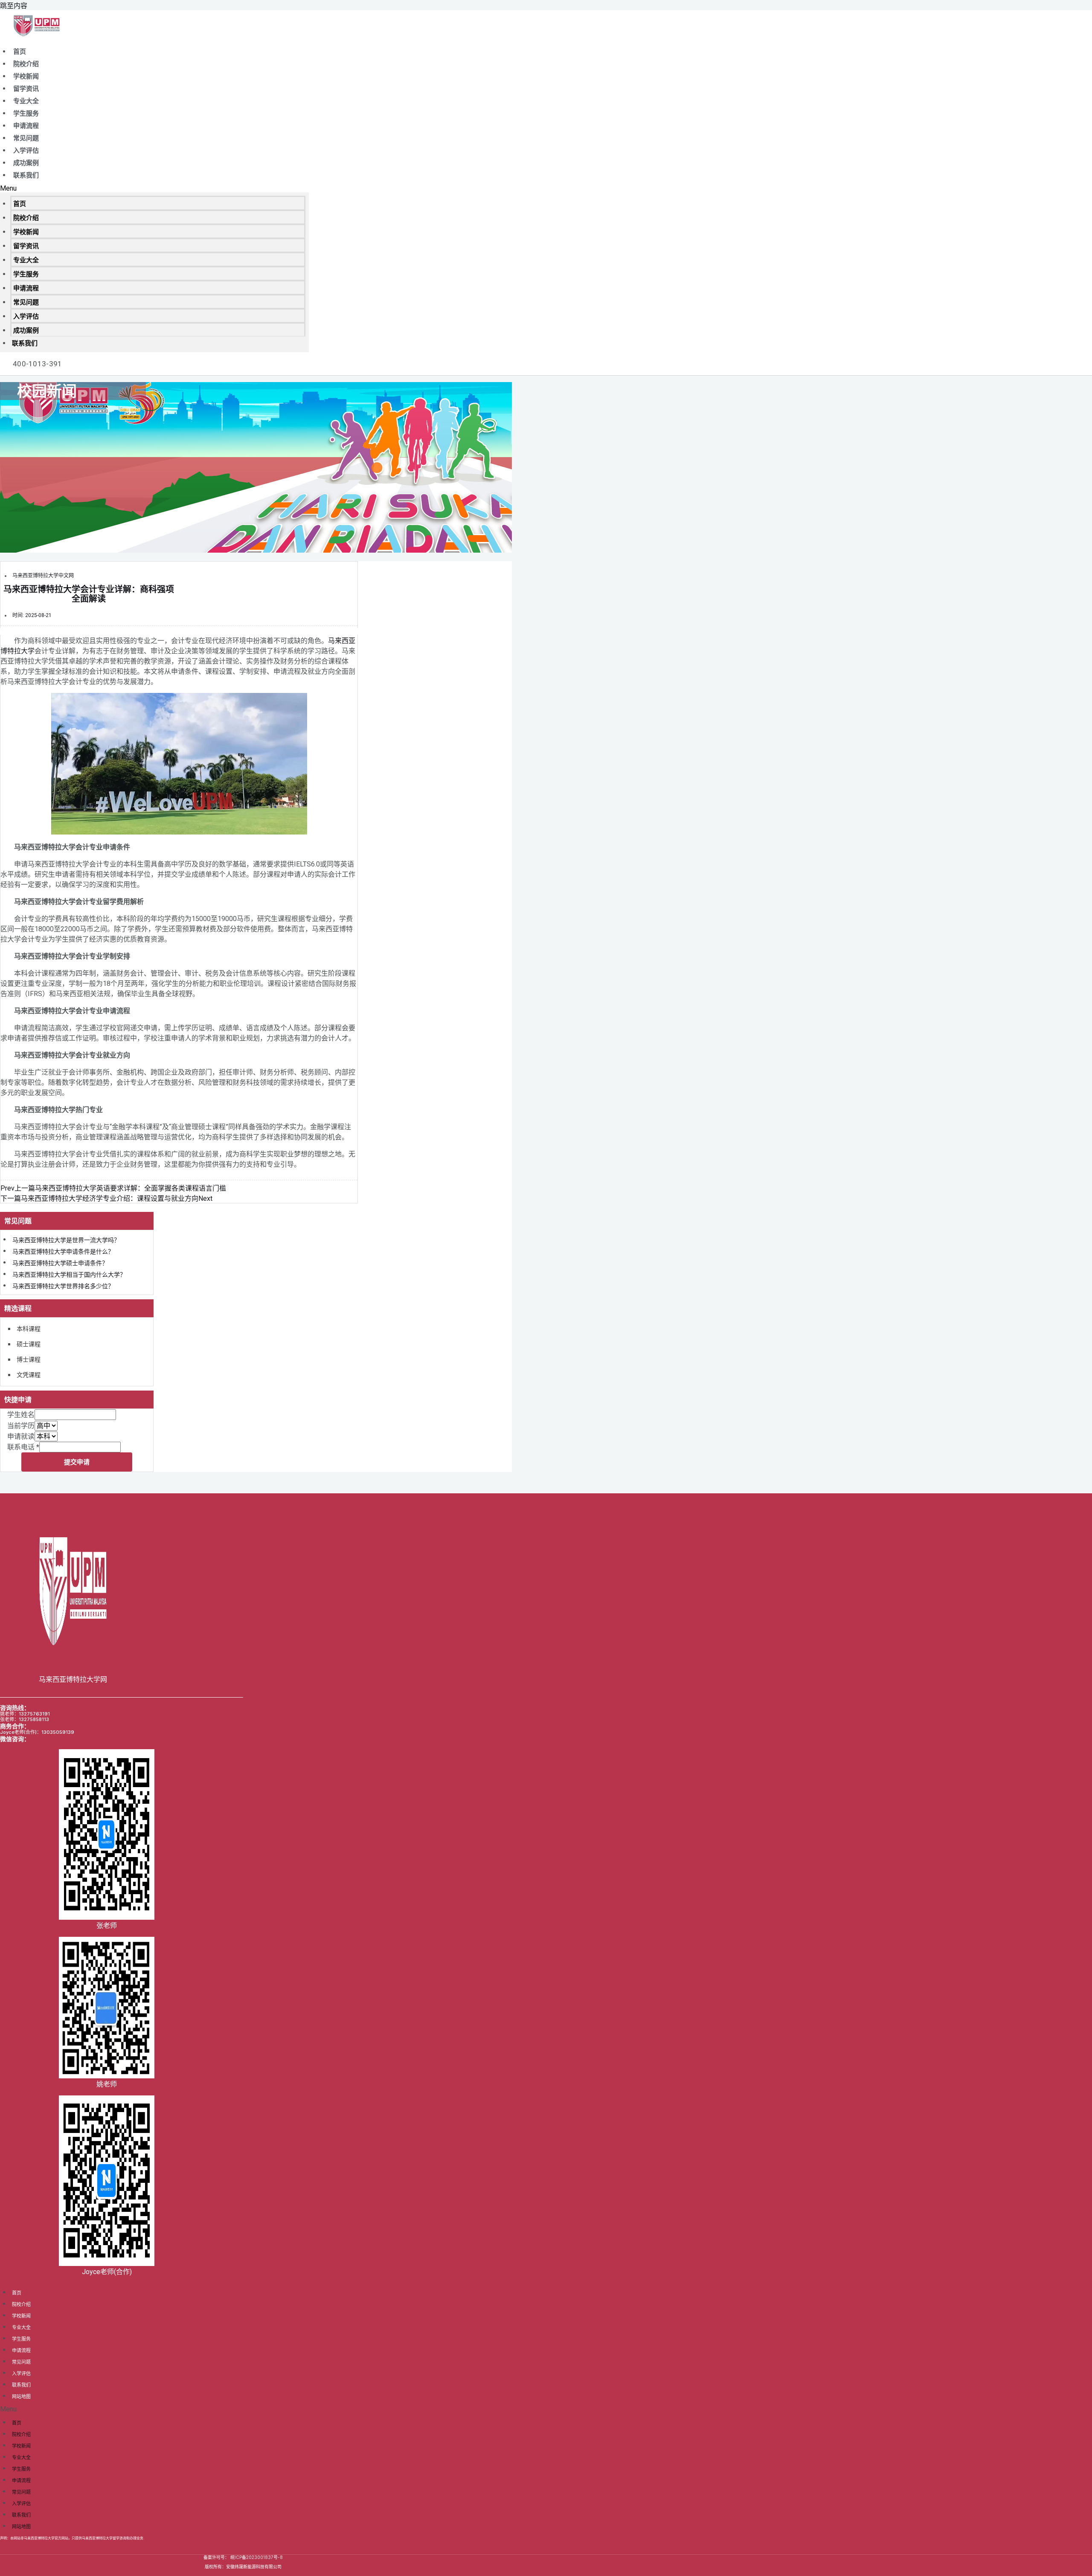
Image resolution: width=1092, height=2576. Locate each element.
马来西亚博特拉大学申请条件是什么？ (63, 1252)
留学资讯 (26, 89)
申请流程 (26, 126)
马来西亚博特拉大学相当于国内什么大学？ (69, 1275)
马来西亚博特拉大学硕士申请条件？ (60, 1263)
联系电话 (23, 1447)
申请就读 (21, 1436)
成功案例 (26, 163)
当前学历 (21, 1426)
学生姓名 (21, 1415)
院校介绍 (26, 64)
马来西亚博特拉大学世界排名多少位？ (63, 1286)
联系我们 (26, 175)
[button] (154, 188)
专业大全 (26, 101)
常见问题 (26, 138)
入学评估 (26, 151)
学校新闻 (26, 76)
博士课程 (29, 1359)
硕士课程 (29, 1344)
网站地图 (21, 2396)
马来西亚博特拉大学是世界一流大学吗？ (66, 1240)
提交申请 (77, 1462)
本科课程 (29, 1329)
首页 (20, 52)
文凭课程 (29, 1375)
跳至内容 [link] (14, 6)
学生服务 (26, 113)
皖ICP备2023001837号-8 (256, 2557)
